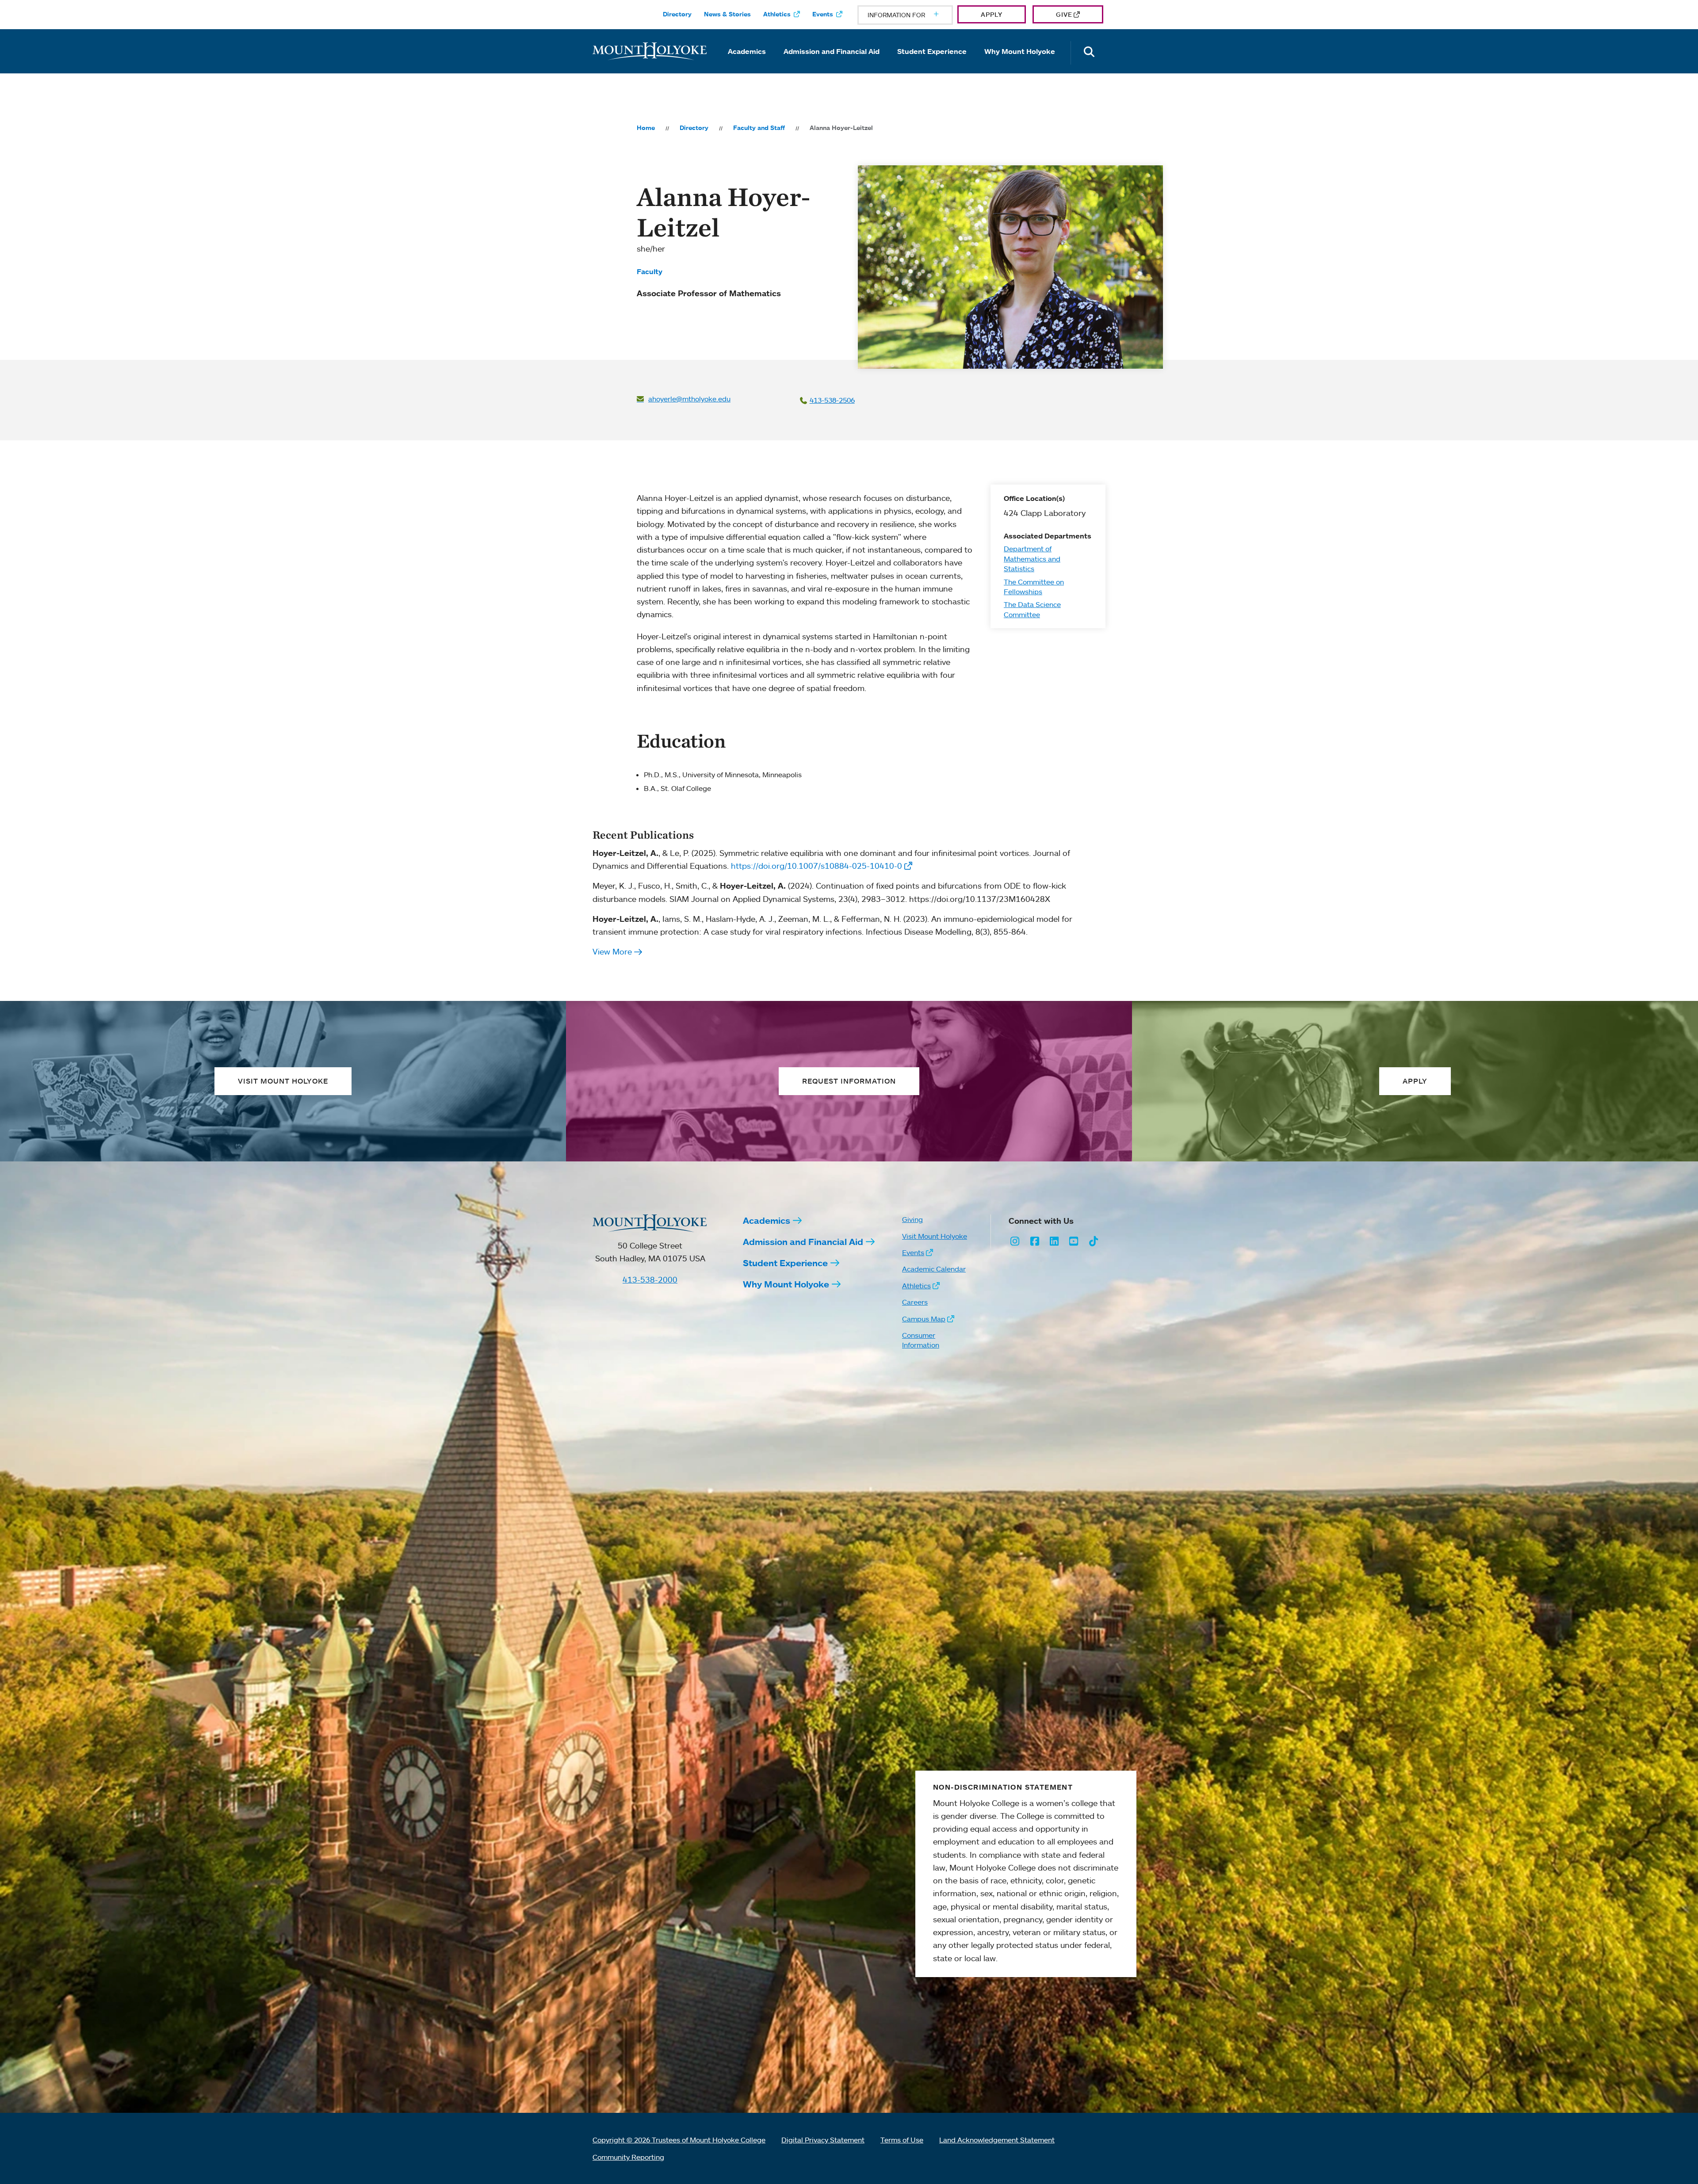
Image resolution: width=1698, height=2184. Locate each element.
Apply (992, 14)
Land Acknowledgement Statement (997, 2140)
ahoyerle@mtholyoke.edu (689, 399)
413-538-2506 (832, 400)
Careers (915, 1302)
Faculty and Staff (759, 128)
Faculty (650, 271)
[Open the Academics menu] (747, 64)
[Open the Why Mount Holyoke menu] (1020, 64)
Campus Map (924, 1319)
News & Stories (727, 14)
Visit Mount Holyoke (935, 1236)
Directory (677, 14)
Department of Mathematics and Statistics (1032, 559)
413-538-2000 (650, 1279)
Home (646, 128)
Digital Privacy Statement (823, 2140)
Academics (747, 51)
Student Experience (932, 51)
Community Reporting (628, 2157)
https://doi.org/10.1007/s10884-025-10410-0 (816, 866)
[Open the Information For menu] (915, 15)
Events (823, 14)
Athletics (777, 14)
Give (1064, 14)
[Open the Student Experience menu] (932, 64)
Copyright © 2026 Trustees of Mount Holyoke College (679, 2140)
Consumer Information (921, 1340)
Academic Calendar (934, 1269)
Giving (912, 1219)
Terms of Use (902, 2140)
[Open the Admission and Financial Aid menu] (832, 64)
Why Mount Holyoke (1020, 51)
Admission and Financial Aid (832, 51)
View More (612, 951)
